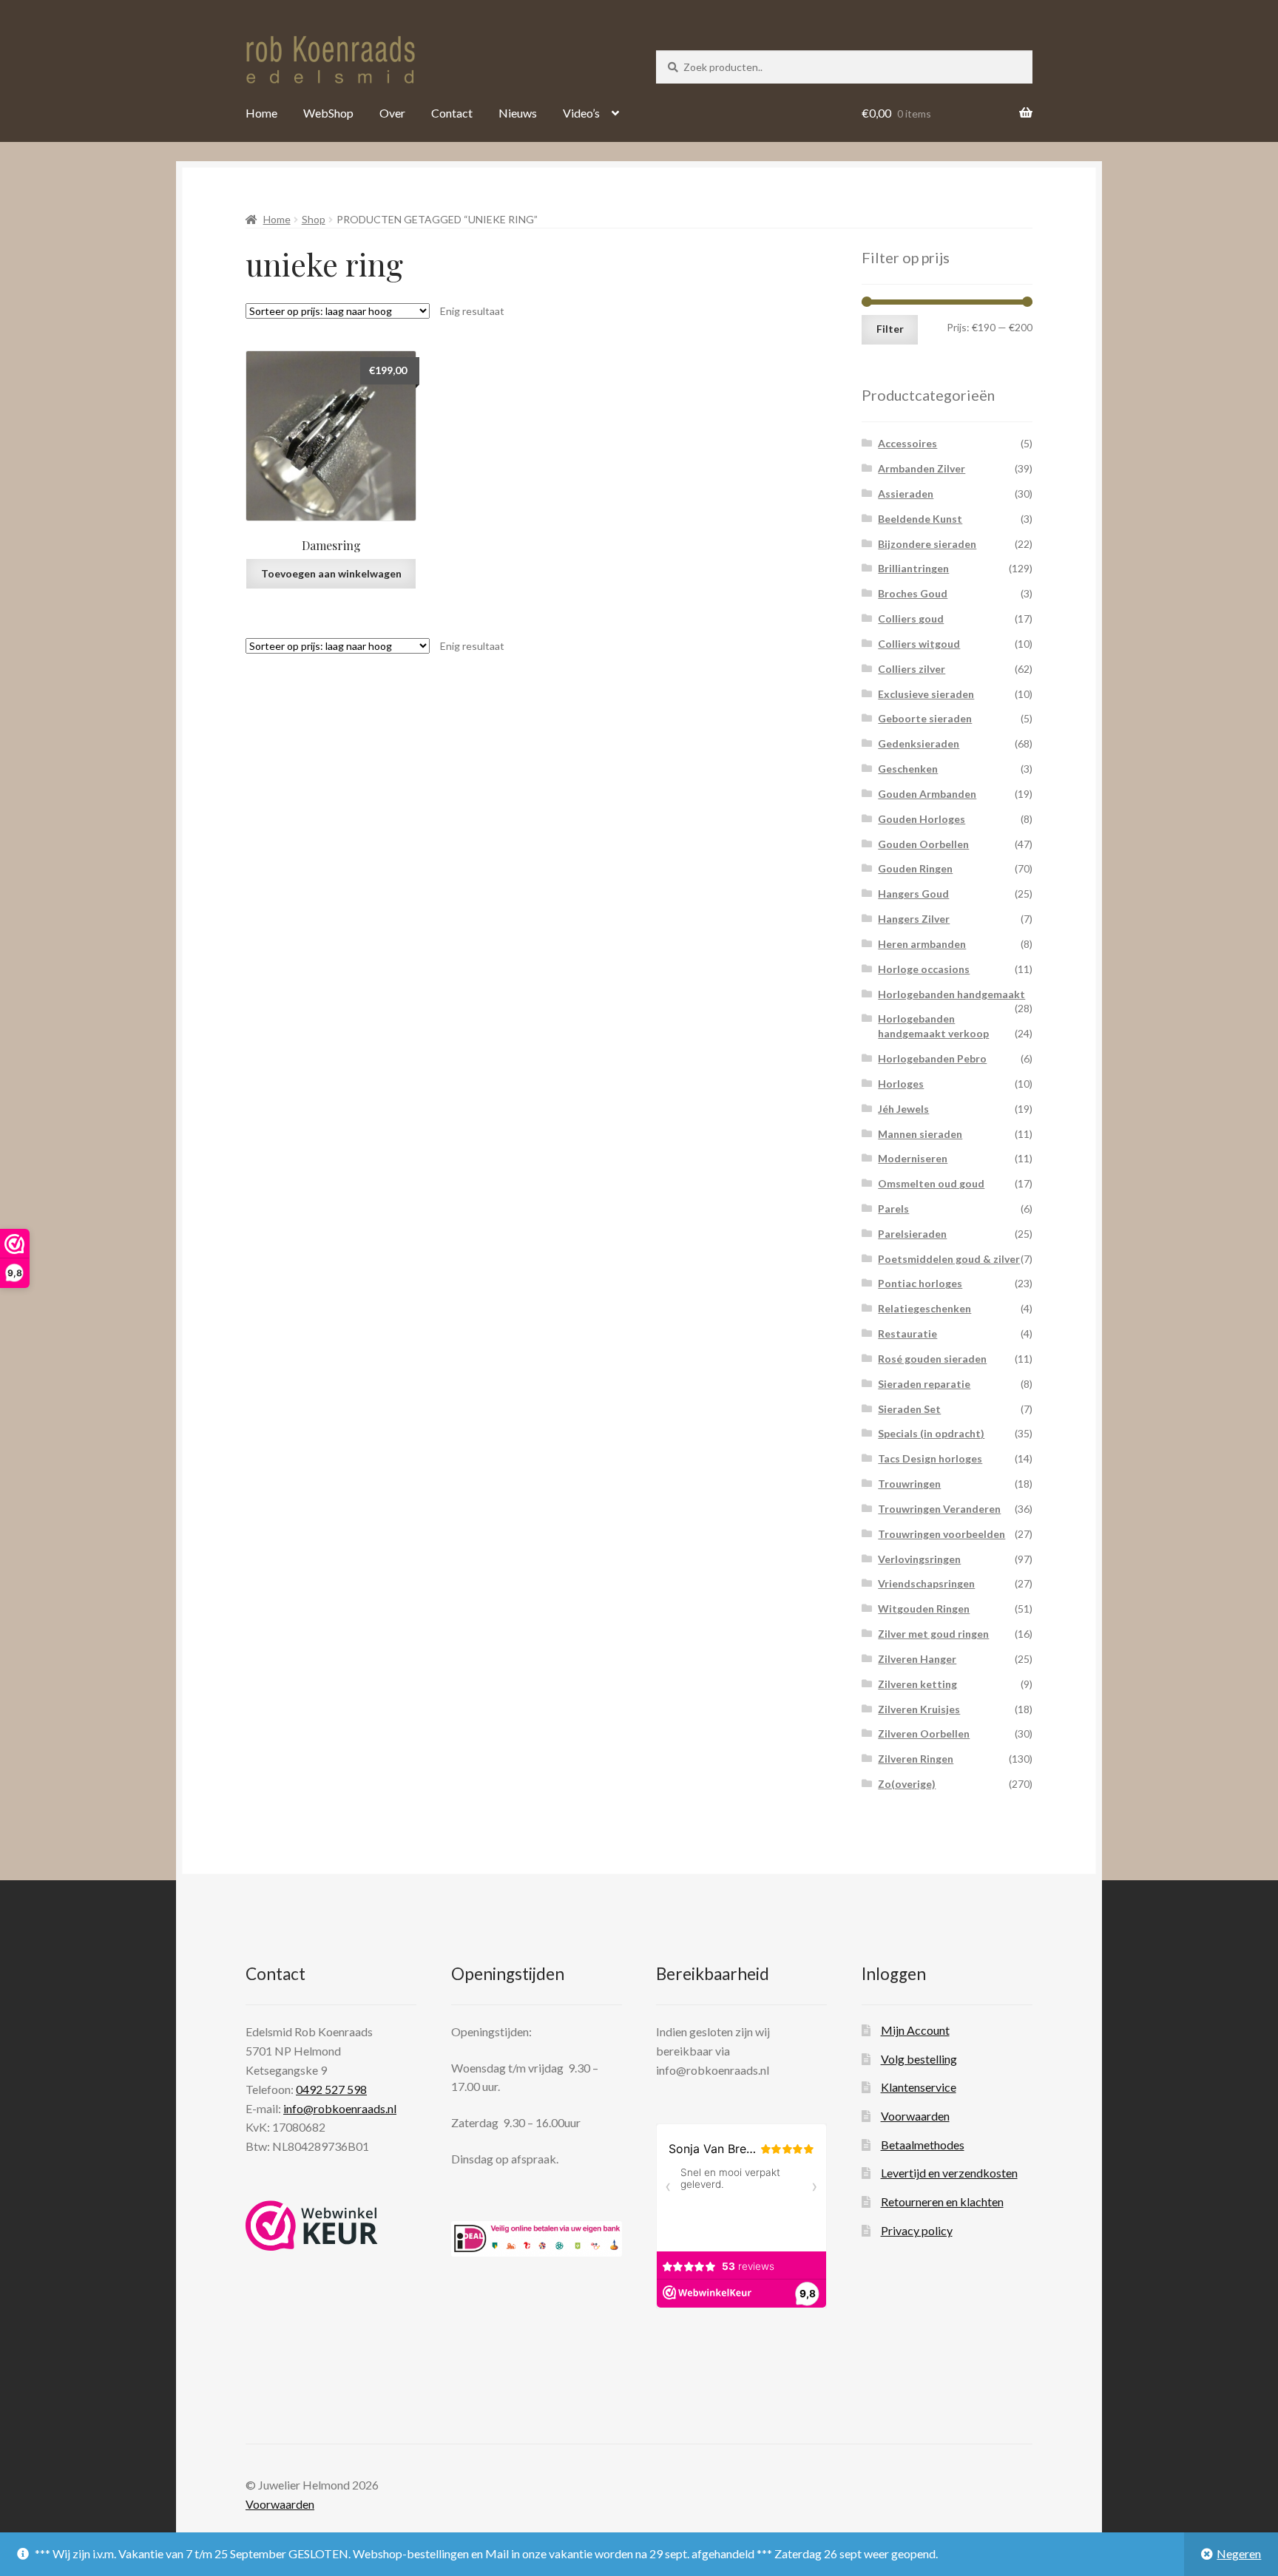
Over (392, 113)
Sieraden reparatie (924, 1384)
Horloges (901, 1084)
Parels (893, 1209)
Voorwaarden (915, 2116)
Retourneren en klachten (942, 2202)
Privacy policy (917, 2230)
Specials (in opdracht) (931, 1433)
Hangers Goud (913, 894)
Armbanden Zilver (922, 468)
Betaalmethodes (923, 2145)
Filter (890, 329)
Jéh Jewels (903, 1109)
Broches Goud (913, 593)
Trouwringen (909, 1484)
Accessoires (907, 443)
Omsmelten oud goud (931, 1183)
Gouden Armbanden (927, 794)
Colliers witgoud (919, 644)
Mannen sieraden (920, 1134)
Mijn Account (915, 2030)
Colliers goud (911, 618)
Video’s (581, 113)
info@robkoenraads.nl (340, 2108)
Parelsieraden (912, 1234)
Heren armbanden (922, 944)
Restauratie (907, 1333)
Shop (314, 219)
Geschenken (908, 769)
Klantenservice (919, 2087)
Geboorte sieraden (925, 718)
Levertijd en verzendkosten (949, 2173)
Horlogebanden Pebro (932, 1058)
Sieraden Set (909, 1409)
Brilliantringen (913, 568)
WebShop (328, 113)
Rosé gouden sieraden (932, 1359)
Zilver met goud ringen (933, 1634)
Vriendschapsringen (926, 1583)
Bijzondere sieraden (927, 544)
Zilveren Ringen (916, 1759)
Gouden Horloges (922, 819)
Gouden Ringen (915, 868)
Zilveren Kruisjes (919, 1709)
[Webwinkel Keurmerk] (312, 2226)
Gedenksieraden (919, 743)
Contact (452, 113)
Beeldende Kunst (920, 519)
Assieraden (906, 494)
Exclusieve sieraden (926, 694)
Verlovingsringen (919, 1559)
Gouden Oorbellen (923, 844)
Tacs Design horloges (930, 1458)
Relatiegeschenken (924, 1308)
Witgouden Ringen (924, 1609)
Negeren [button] (1239, 2553)
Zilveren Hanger (917, 1659)
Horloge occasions (924, 969)
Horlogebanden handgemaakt (951, 994)
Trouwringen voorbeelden (941, 1534)
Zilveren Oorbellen (924, 1733)
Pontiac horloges (920, 1283)
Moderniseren (913, 1158)
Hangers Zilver (914, 919)
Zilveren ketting (917, 1684)
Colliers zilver (912, 669)
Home (261, 113)
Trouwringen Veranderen (939, 1509)
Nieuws (518, 113)
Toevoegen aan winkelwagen (331, 573)
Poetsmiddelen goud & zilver (949, 1259)
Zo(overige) (907, 1784)
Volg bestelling (919, 2059)
